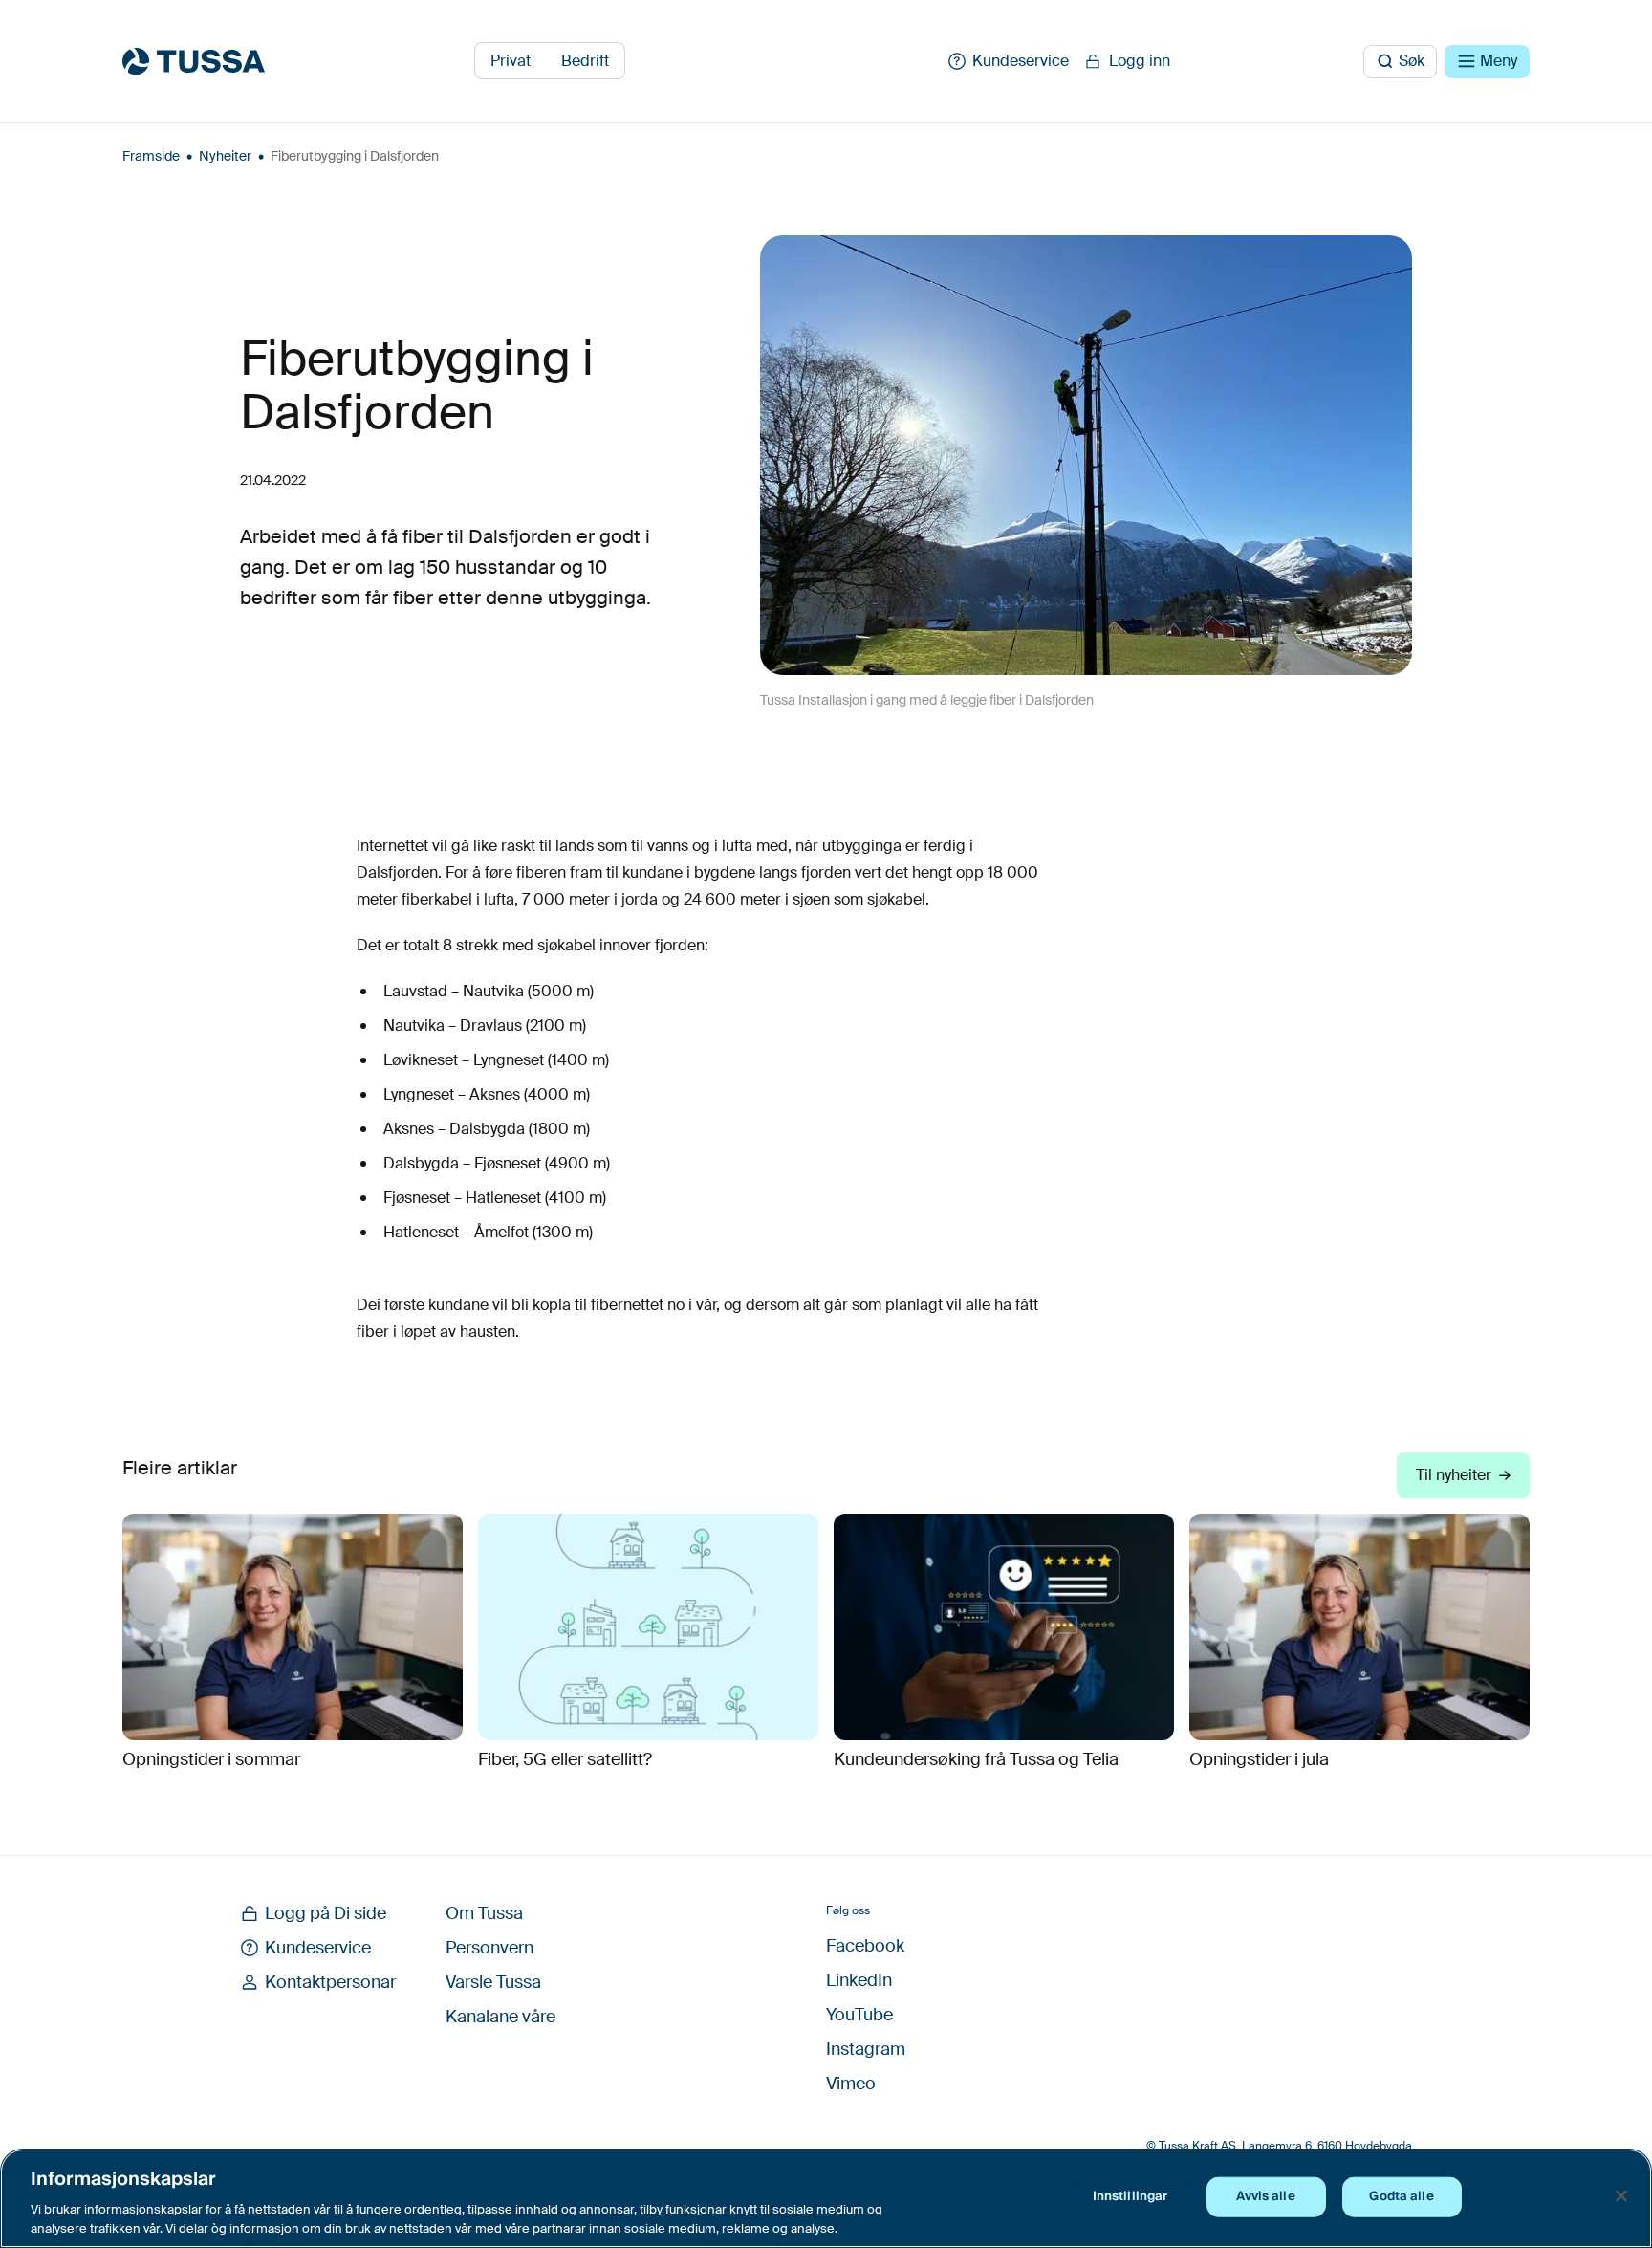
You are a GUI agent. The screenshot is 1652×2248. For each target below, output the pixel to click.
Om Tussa (484, 1913)
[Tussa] (194, 61)
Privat (511, 61)
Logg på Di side (326, 1913)
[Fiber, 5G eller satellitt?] (648, 1627)
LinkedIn (859, 1980)
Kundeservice (318, 1948)
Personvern (489, 1948)
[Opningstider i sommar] (293, 1627)
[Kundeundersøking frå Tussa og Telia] (1004, 1627)
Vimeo (851, 2084)
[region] (826, 2198)
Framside (151, 156)
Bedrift (585, 61)
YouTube (859, 2015)
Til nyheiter (1454, 1475)
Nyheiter (225, 156)
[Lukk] (1621, 2196)
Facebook (865, 1946)
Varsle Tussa (493, 1982)
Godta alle (1401, 2196)
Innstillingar (1130, 2196)
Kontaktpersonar (330, 1982)
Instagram (866, 2049)
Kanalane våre (500, 2017)
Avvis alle (1265, 2196)
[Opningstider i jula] (1359, 1627)
